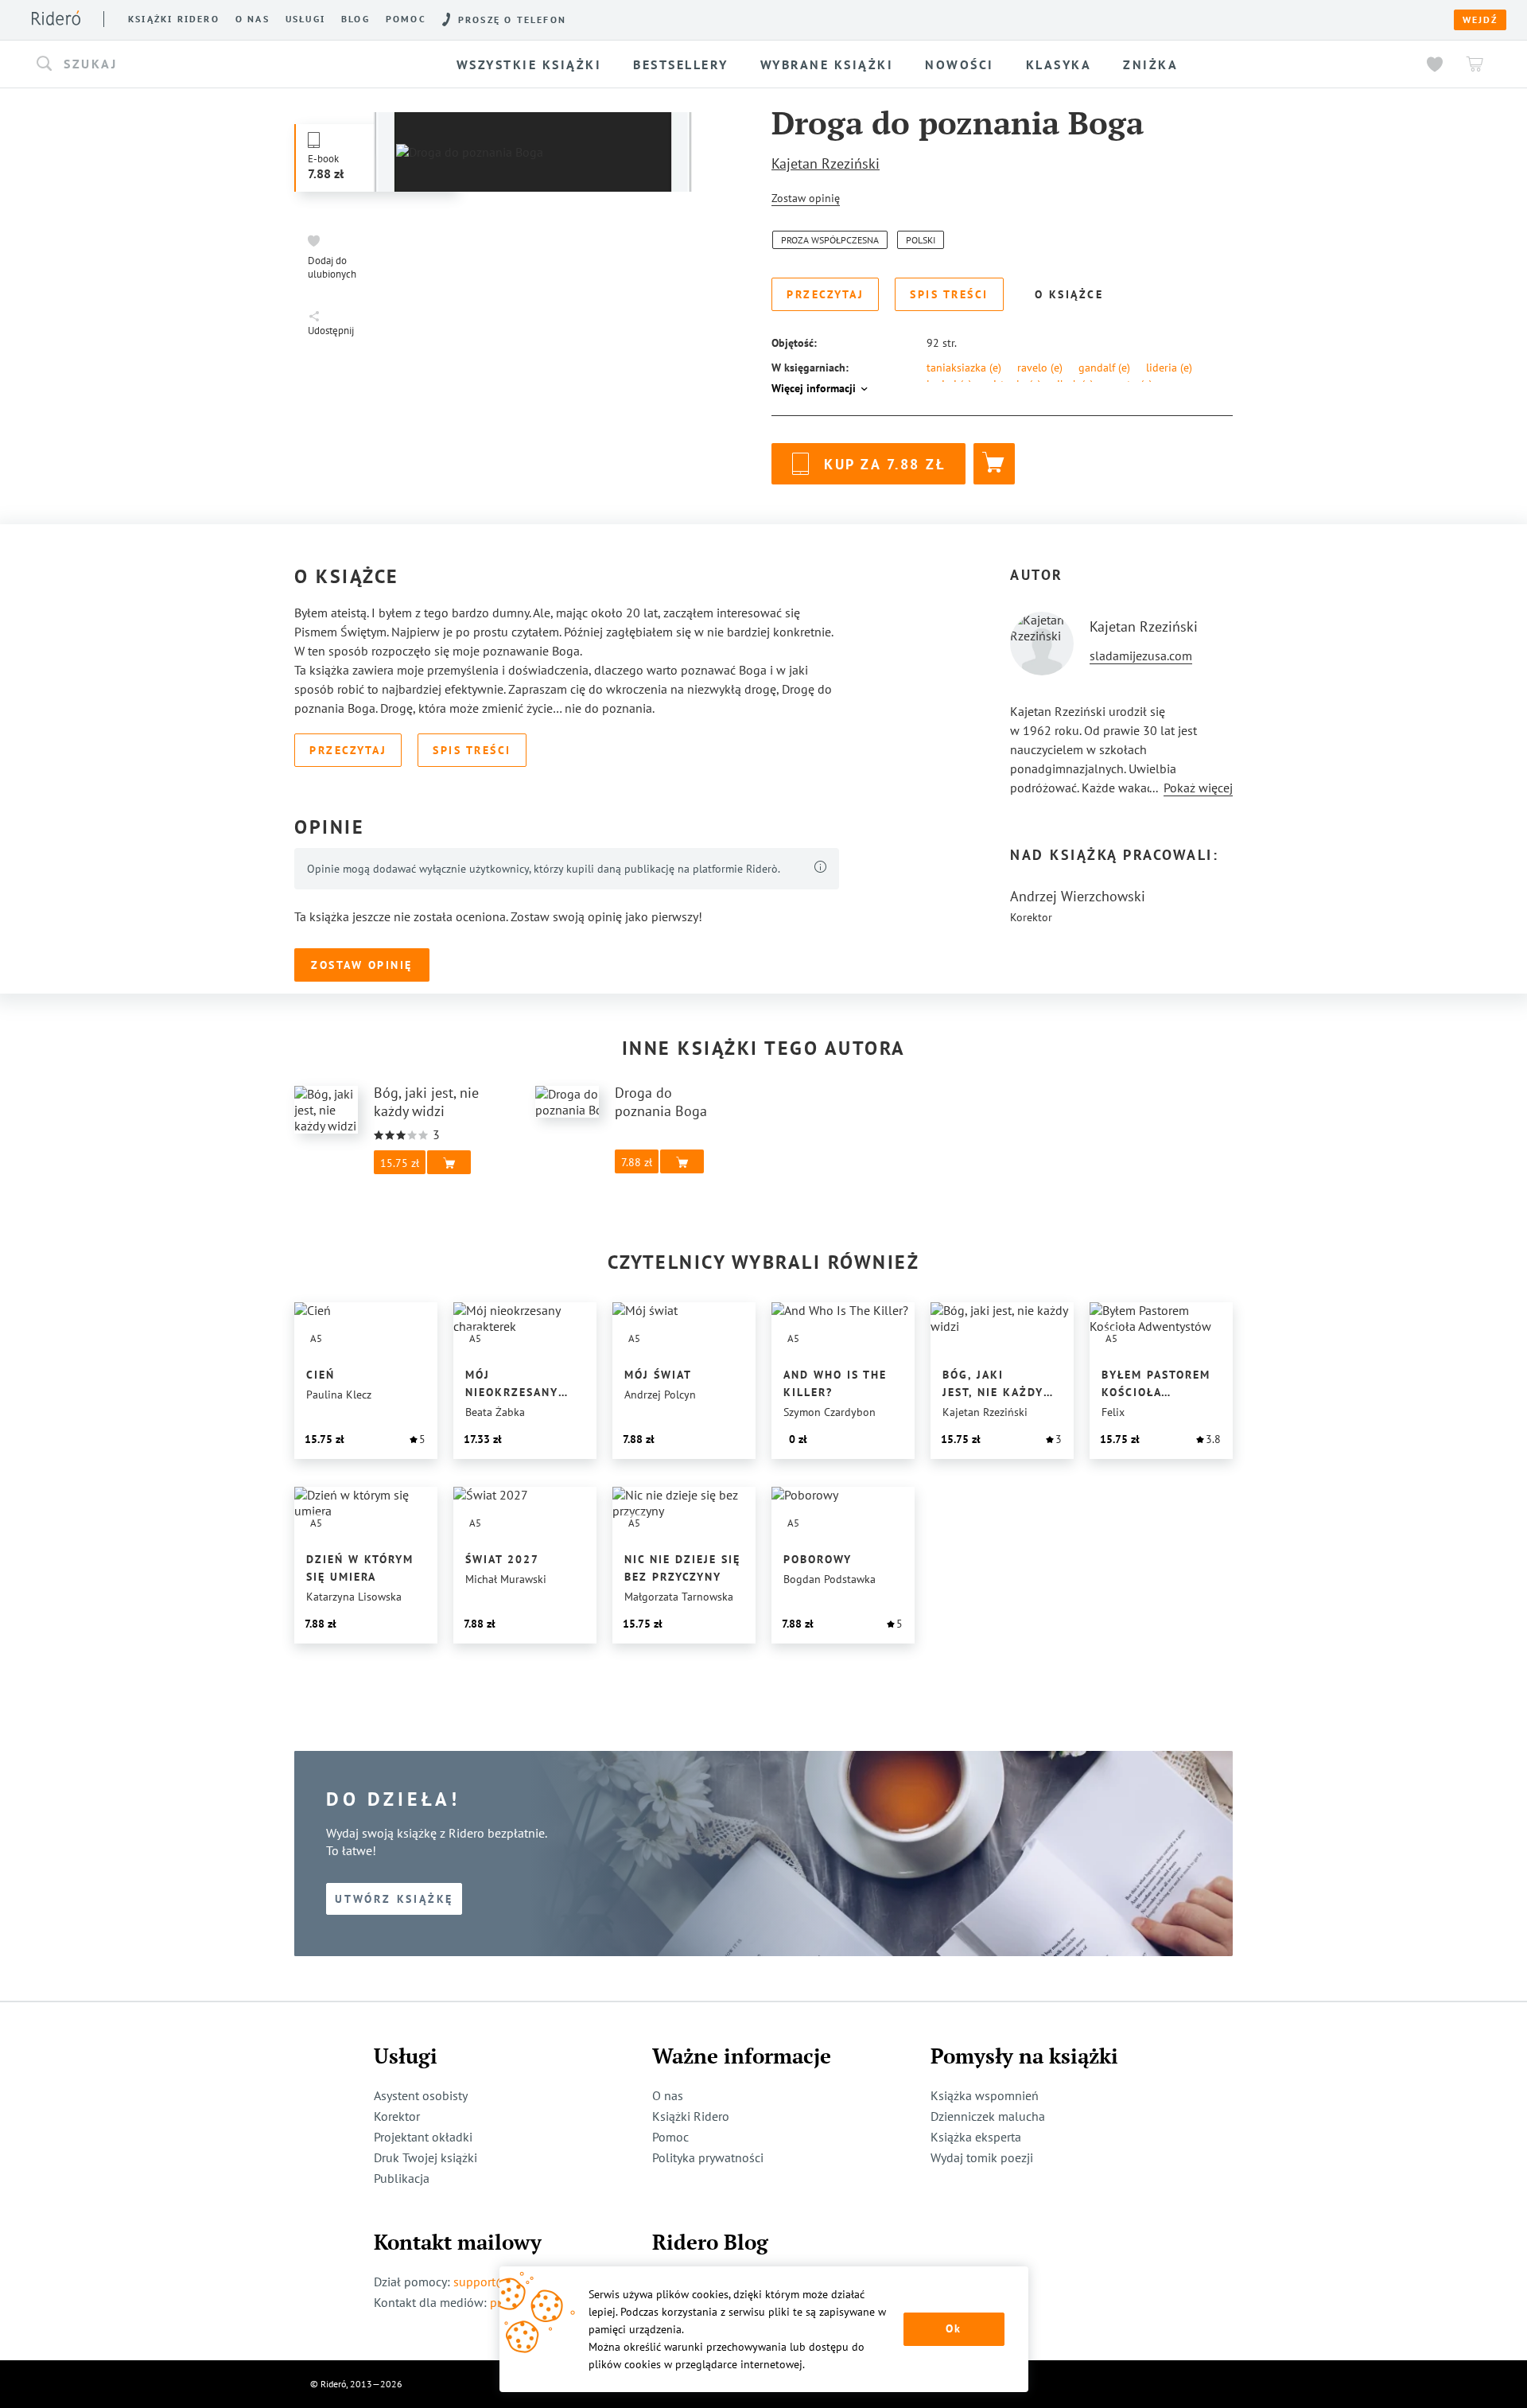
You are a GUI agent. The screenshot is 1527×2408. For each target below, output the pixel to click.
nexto (1131, 384)
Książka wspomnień (985, 2095)
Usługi (305, 19)
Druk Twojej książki (425, 2157)
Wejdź (1480, 20)
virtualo (1014, 384)
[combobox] (202, 64)
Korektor (397, 2116)
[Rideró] (56, 18)
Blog (356, 19)
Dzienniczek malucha (988, 2116)
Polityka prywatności (708, 2157)
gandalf (1104, 368)
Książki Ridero (691, 2116)
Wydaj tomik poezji (982, 2157)
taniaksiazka (964, 368)
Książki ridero (174, 19)
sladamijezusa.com (1141, 655)
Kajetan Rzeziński (826, 163)
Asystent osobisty (421, 2095)
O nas (253, 19)
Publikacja (402, 2178)
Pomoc (406, 19)
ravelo (1040, 368)
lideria (1169, 368)
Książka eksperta (976, 2137)
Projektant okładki (423, 2137)
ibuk (1075, 384)
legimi (949, 384)
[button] (202, 64)
